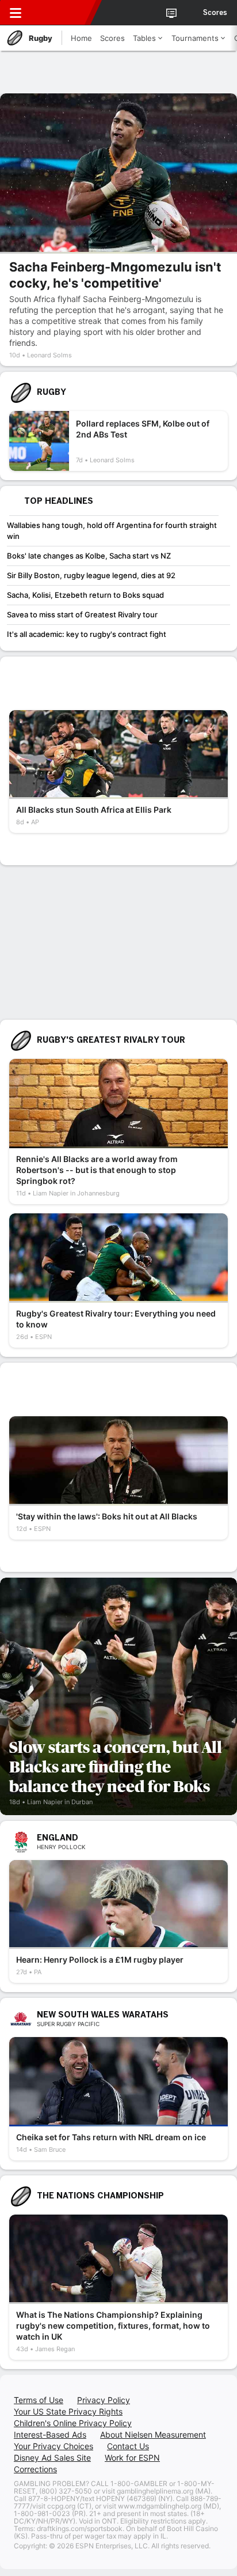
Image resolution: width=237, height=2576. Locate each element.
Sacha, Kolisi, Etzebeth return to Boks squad (85, 595)
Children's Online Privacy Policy (73, 2423)
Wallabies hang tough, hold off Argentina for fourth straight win (112, 531)
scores (215, 13)
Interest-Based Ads (50, 2434)
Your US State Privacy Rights (68, 2411)
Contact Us (128, 2446)
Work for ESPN (132, 2458)
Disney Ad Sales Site (52, 2458)
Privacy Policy (104, 2400)
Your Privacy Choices (53, 2446)
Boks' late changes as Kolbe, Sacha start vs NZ (89, 556)
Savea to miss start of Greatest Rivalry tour (82, 614)
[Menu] (16, 13)
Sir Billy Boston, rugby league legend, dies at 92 (91, 575)
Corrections (35, 2469)
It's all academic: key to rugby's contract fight (87, 634)
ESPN (62, 13)
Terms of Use (39, 2400)
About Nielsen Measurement (153, 2434)
